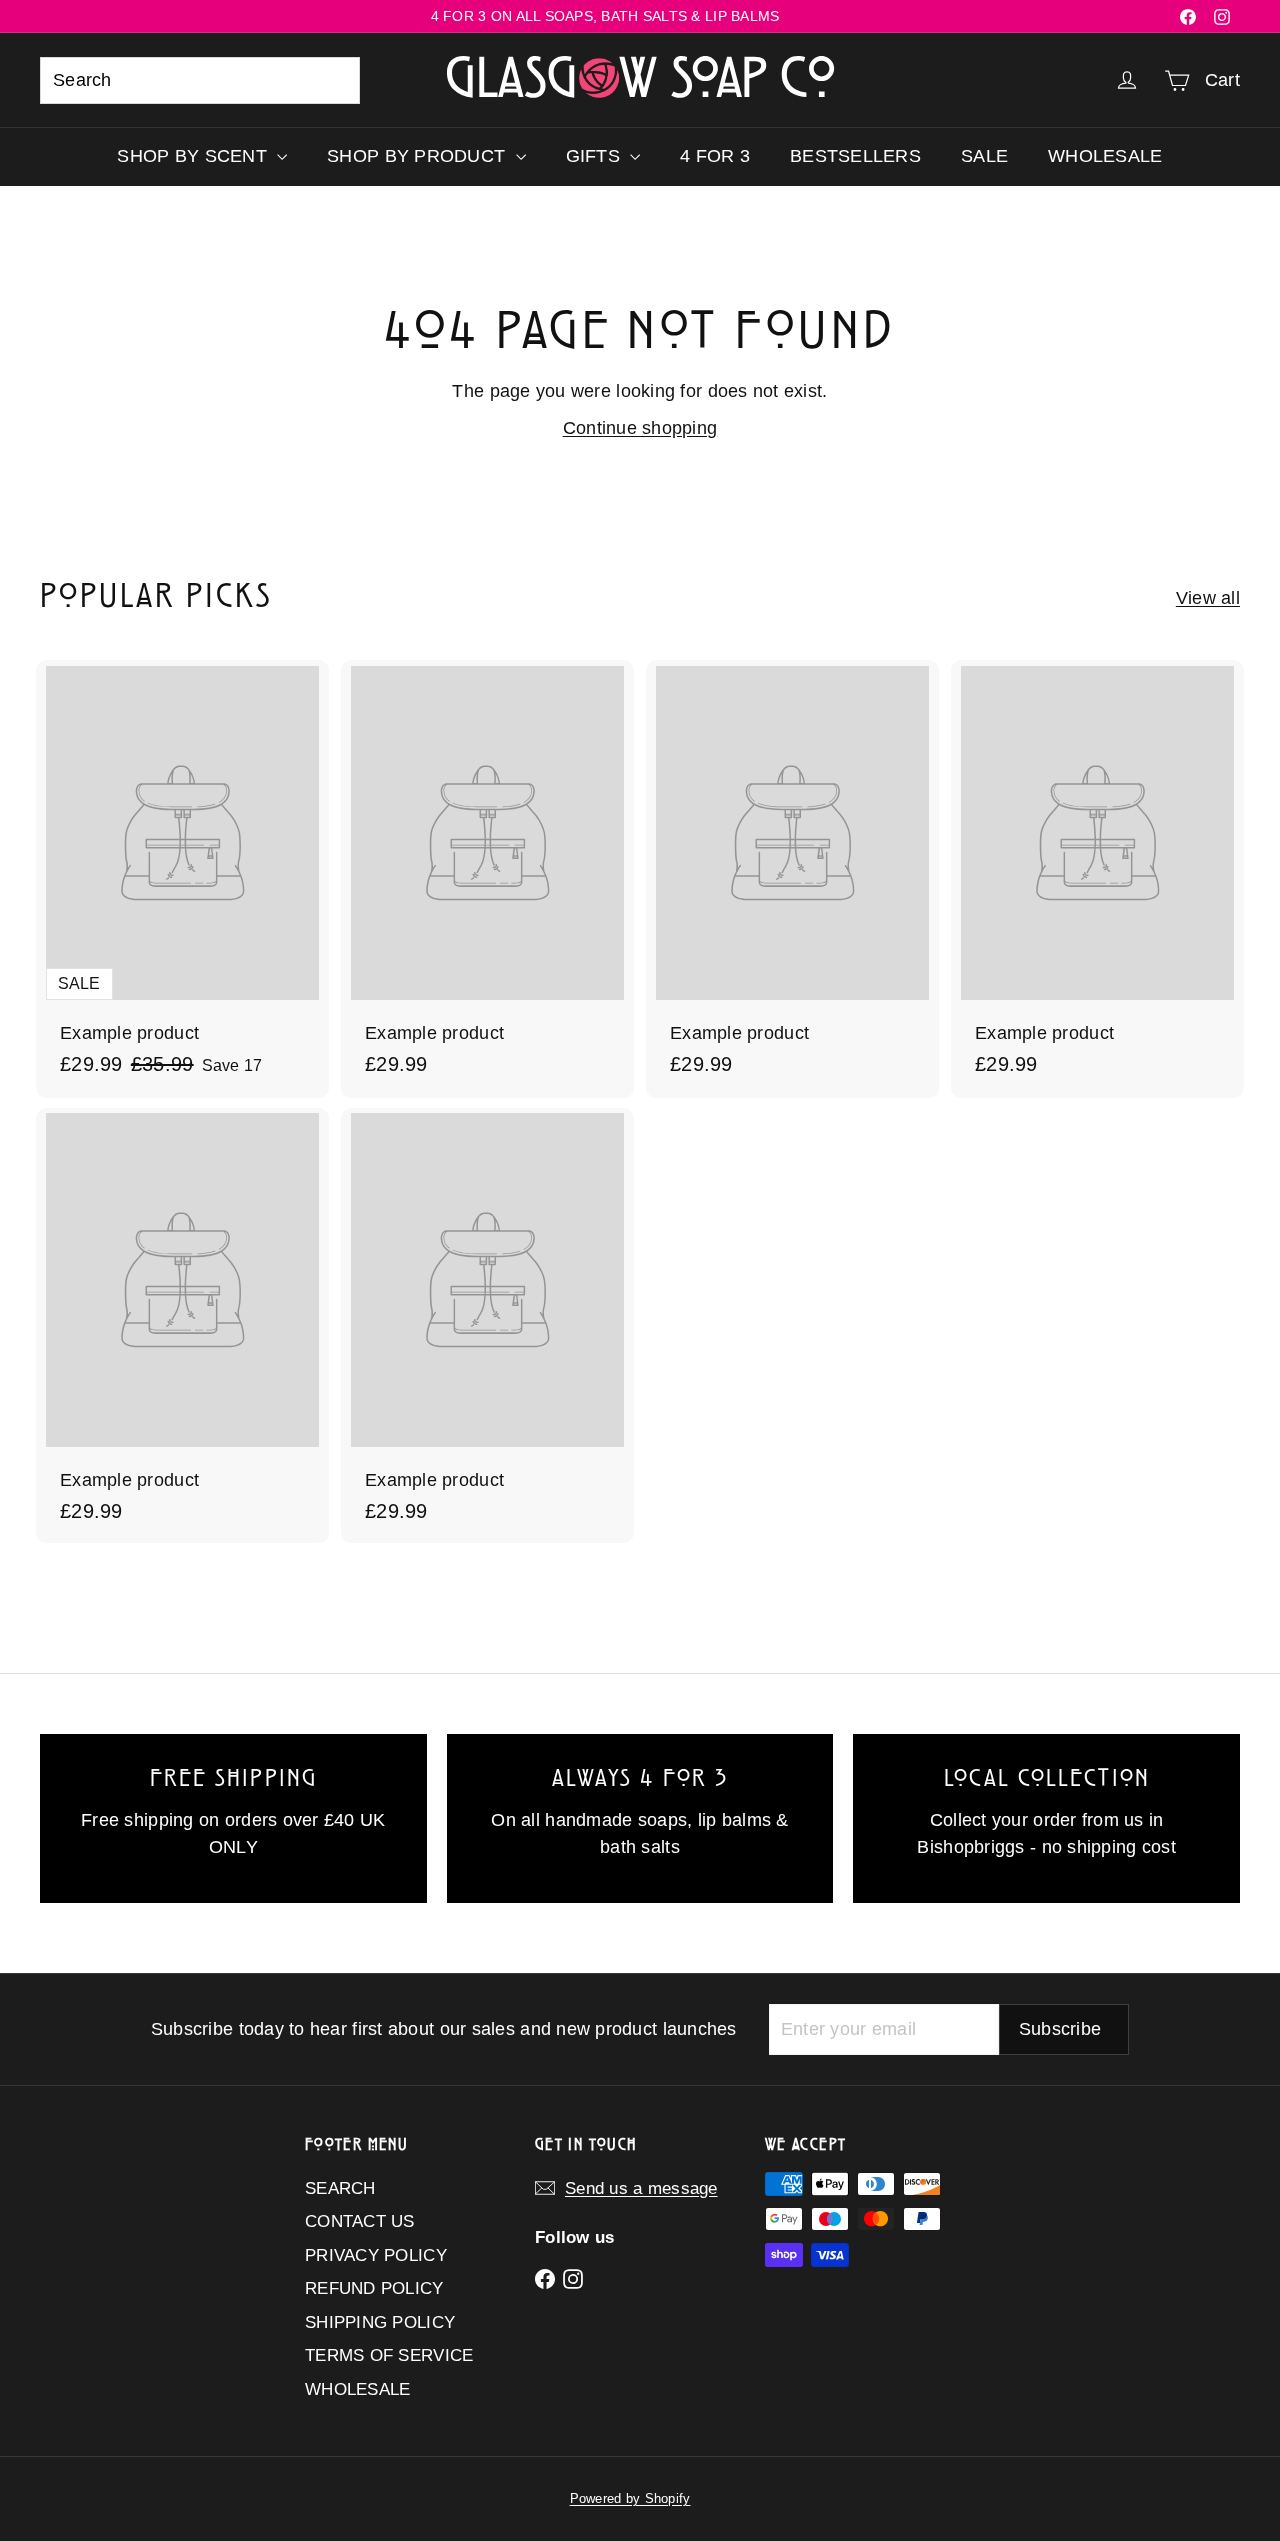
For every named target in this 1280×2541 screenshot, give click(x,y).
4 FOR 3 (715, 156)
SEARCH (340, 2188)
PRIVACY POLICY (376, 2255)
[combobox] (200, 80)
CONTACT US (360, 2221)
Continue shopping (640, 428)
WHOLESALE (1105, 156)
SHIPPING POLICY (380, 2322)
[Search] (336, 80)
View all (1208, 598)
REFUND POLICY (374, 2288)
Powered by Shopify (630, 2498)
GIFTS (596, 156)
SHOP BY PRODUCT (418, 156)
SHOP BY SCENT (194, 156)
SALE (984, 156)
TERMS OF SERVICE (389, 2355)
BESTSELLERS (855, 156)
